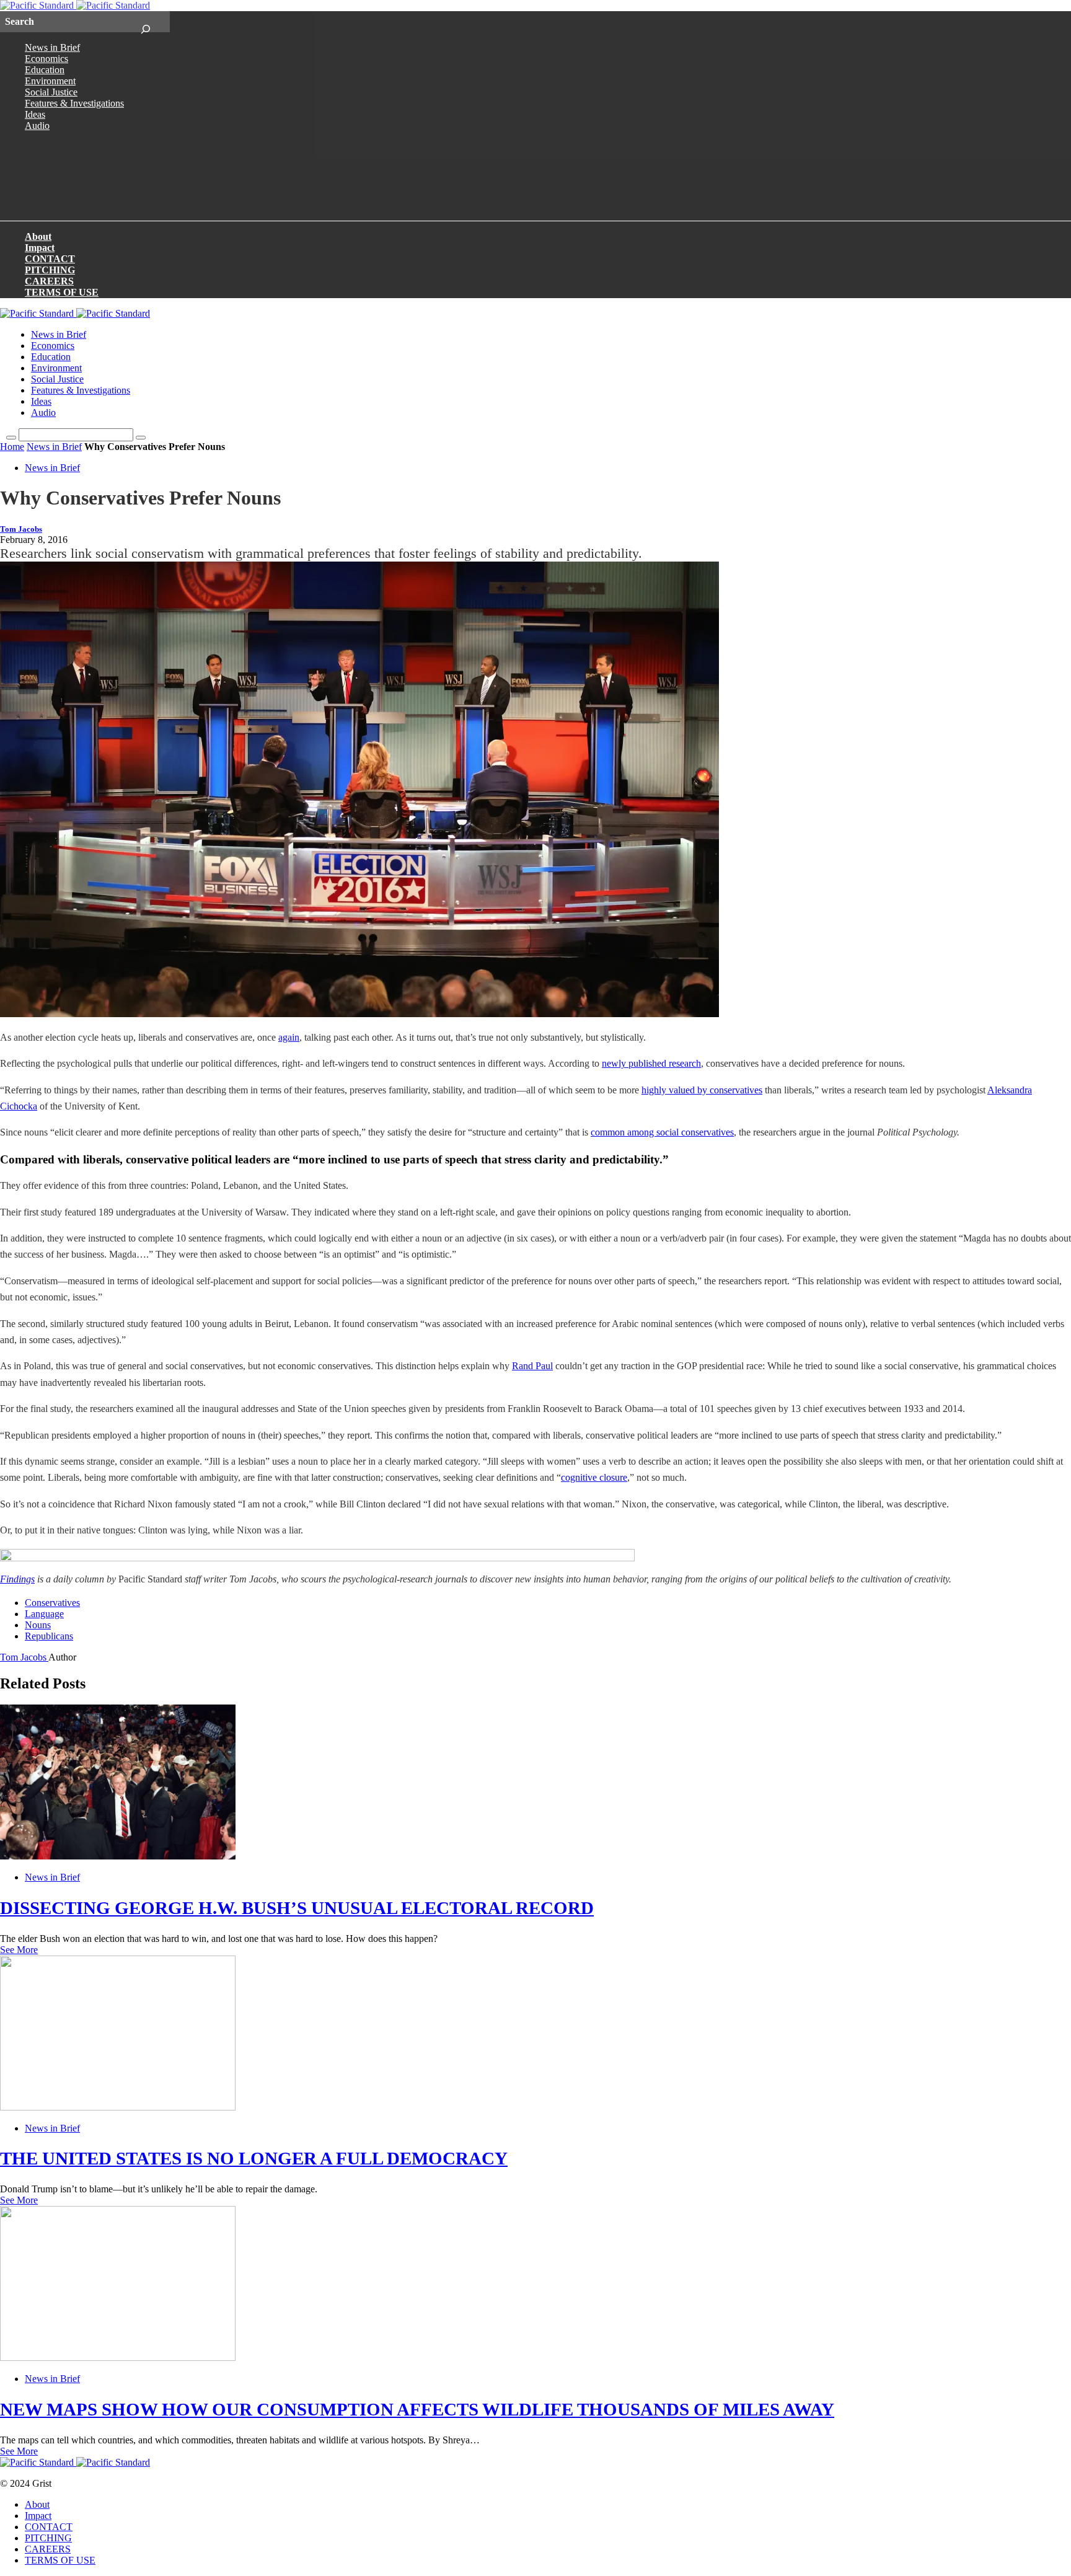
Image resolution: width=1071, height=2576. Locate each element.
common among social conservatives (662, 1132)
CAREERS (49, 281)
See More (19, 1950)
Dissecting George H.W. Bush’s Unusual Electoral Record (297, 1908)
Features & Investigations (74, 103)
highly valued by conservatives (702, 1090)
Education (45, 70)
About (38, 236)
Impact (40, 248)
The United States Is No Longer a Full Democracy (254, 2158)
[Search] (145, 22)
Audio (37, 126)
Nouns (38, 1625)
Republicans (49, 1636)
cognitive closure (594, 1477)
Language (44, 1614)
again (289, 1037)
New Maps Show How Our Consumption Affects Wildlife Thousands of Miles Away (417, 2409)
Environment (50, 81)
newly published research (651, 1063)
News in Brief (52, 47)
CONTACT (50, 259)
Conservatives (52, 1603)
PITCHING (50, 270)
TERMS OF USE (62, 292)
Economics (46, 59)
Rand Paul (532, 1366)
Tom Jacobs (21, 529)
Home (12, 447)
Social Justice (51, 92)
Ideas (35, 114)
